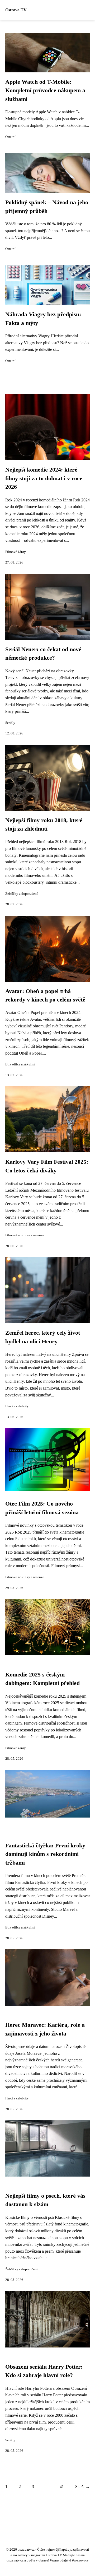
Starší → (82, 2487)
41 (62, 2487)
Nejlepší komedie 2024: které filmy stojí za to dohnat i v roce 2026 (44, 478)
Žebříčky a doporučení (22, 894)
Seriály (10, 723)
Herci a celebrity (17, 1406)
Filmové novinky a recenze (25, 1235)
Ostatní (10, 137)
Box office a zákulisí (20, 1064)
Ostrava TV (16, 10)
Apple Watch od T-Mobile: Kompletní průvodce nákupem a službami (45, 90)
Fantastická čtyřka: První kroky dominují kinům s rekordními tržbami (45, 1854)
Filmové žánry (16, 552)
